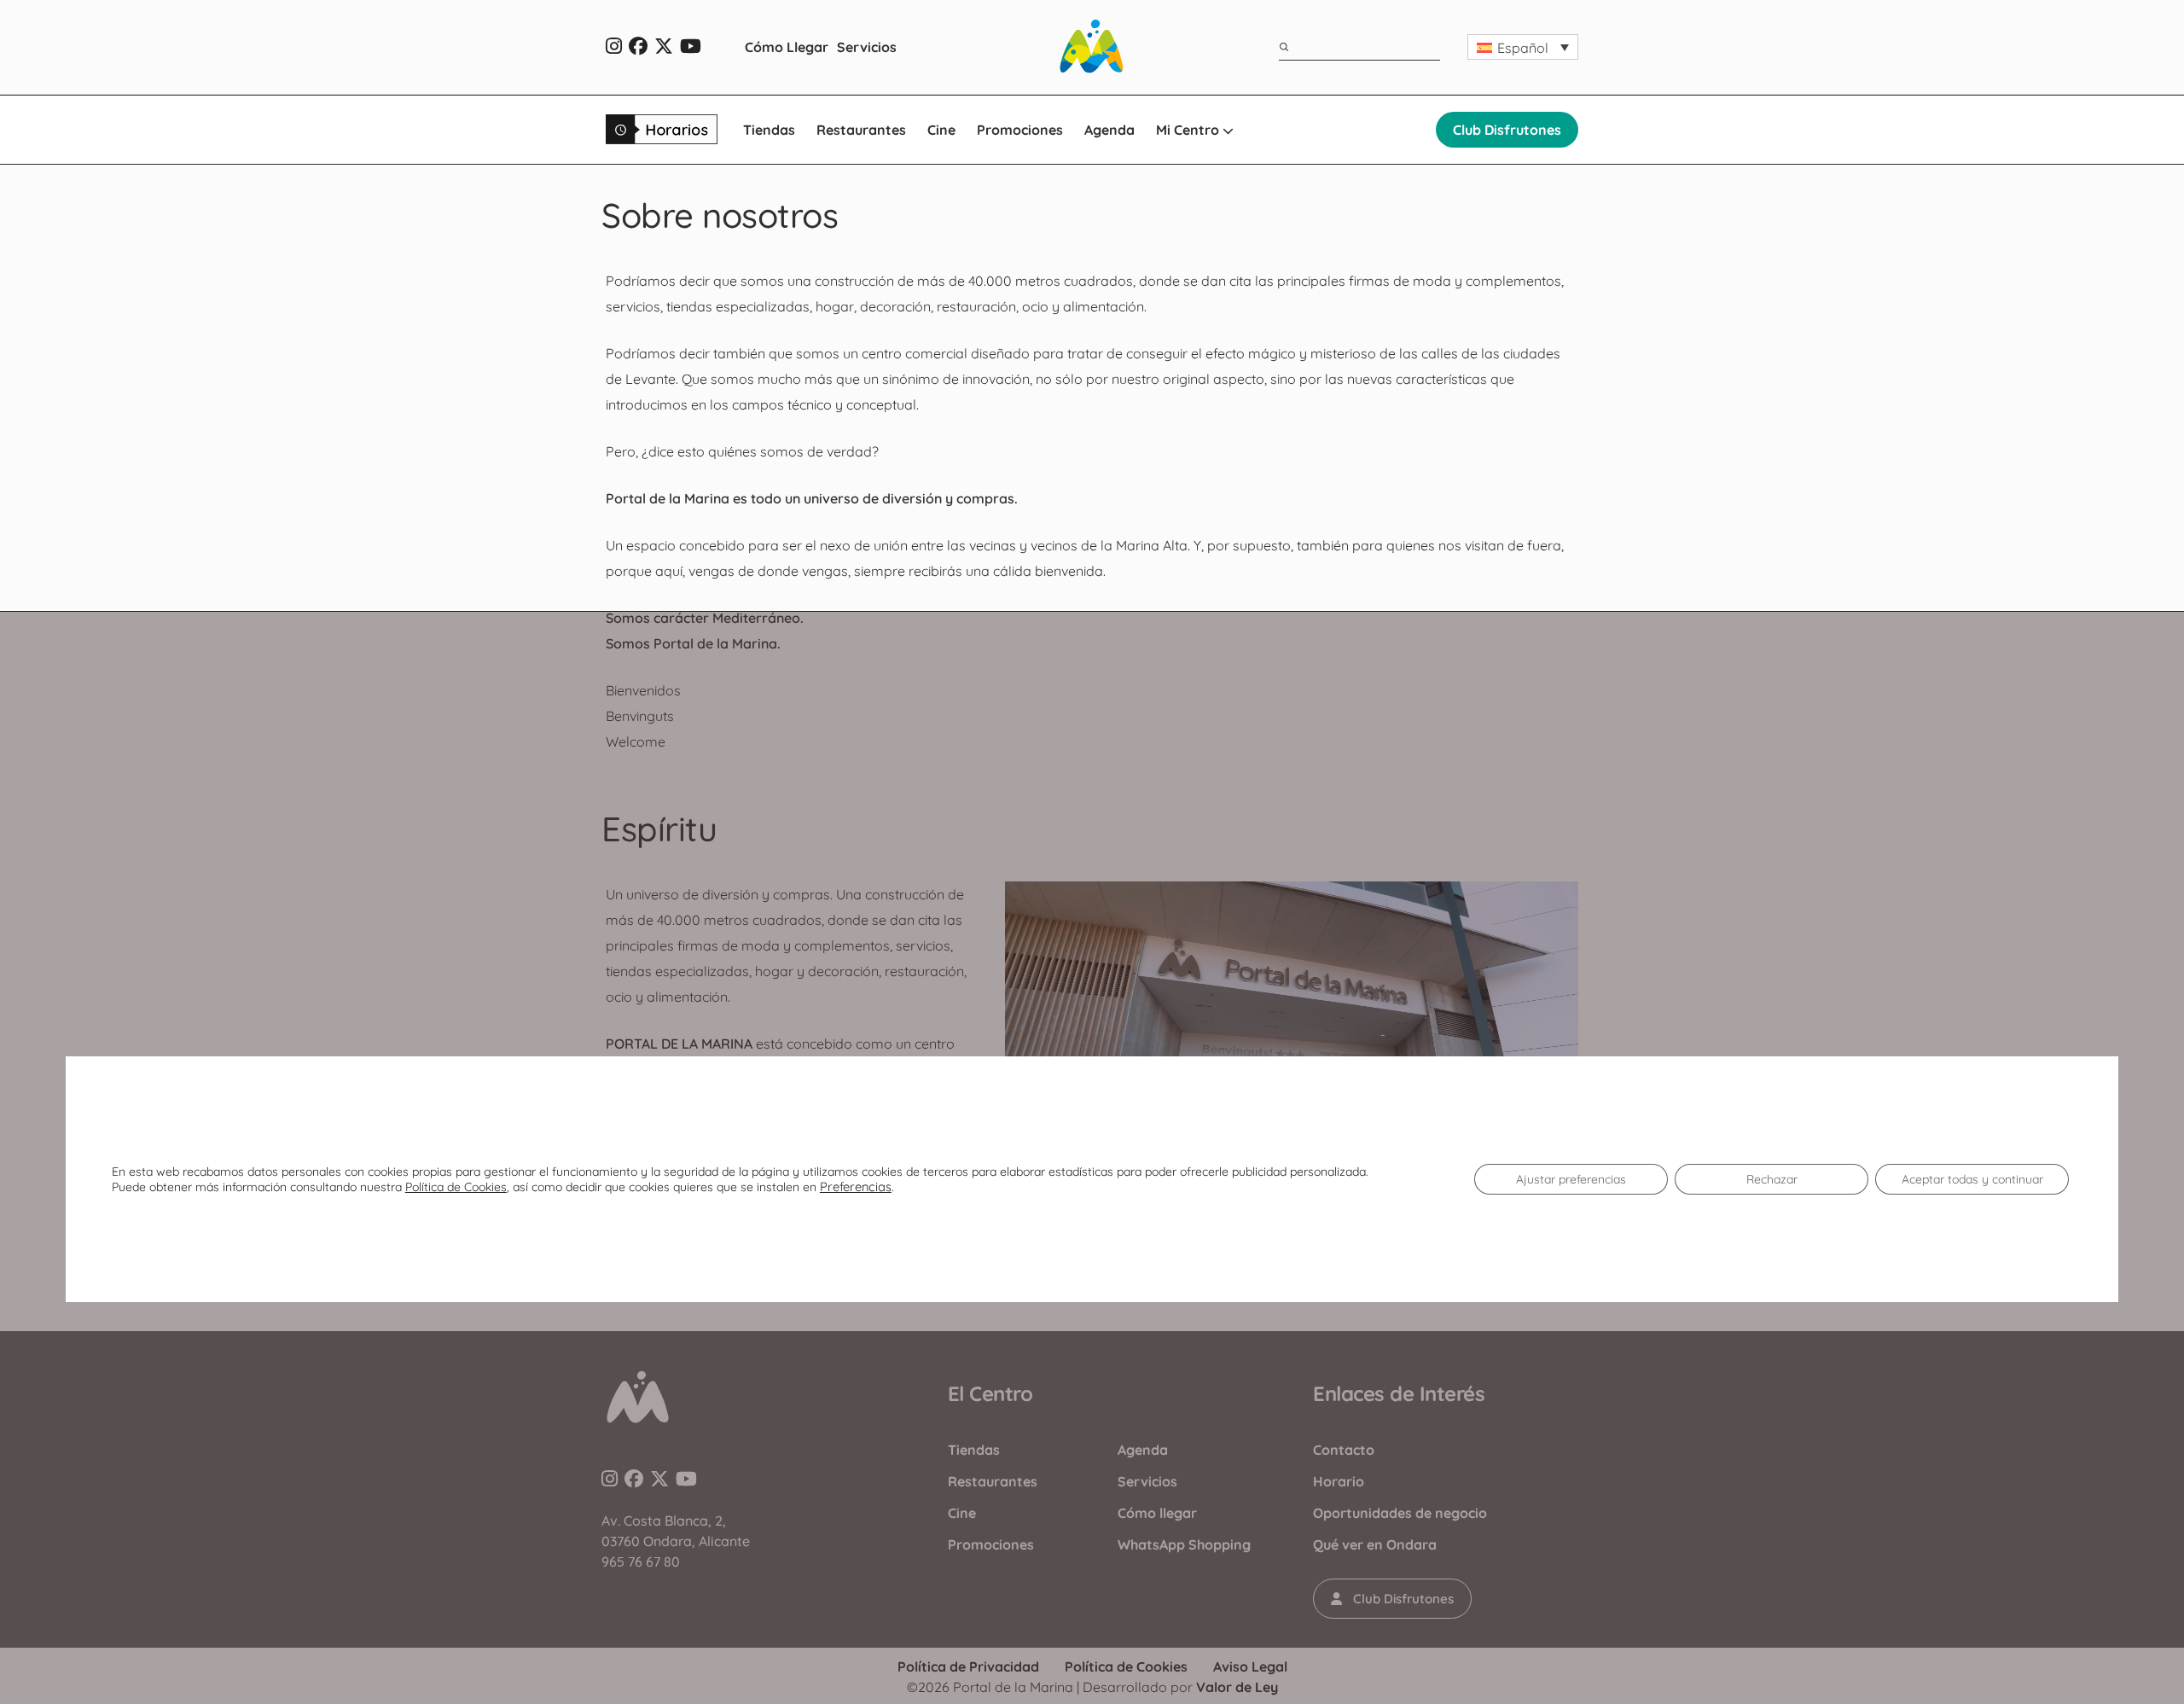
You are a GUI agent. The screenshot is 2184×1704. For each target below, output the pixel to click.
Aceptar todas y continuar (1972, 1179)
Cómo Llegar (787, 47)
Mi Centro (1189, 130)
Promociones (1020, 130)
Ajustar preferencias (1571, 1179)
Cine (941, 130)
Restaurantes (861, 130)
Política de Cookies (456, 1187)
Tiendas (769, 130)
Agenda (1109, 130)
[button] (1523, 47)
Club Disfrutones (1507, 130)
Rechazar (1772, 1179)
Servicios (867, 47)
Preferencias (856, 1187)
